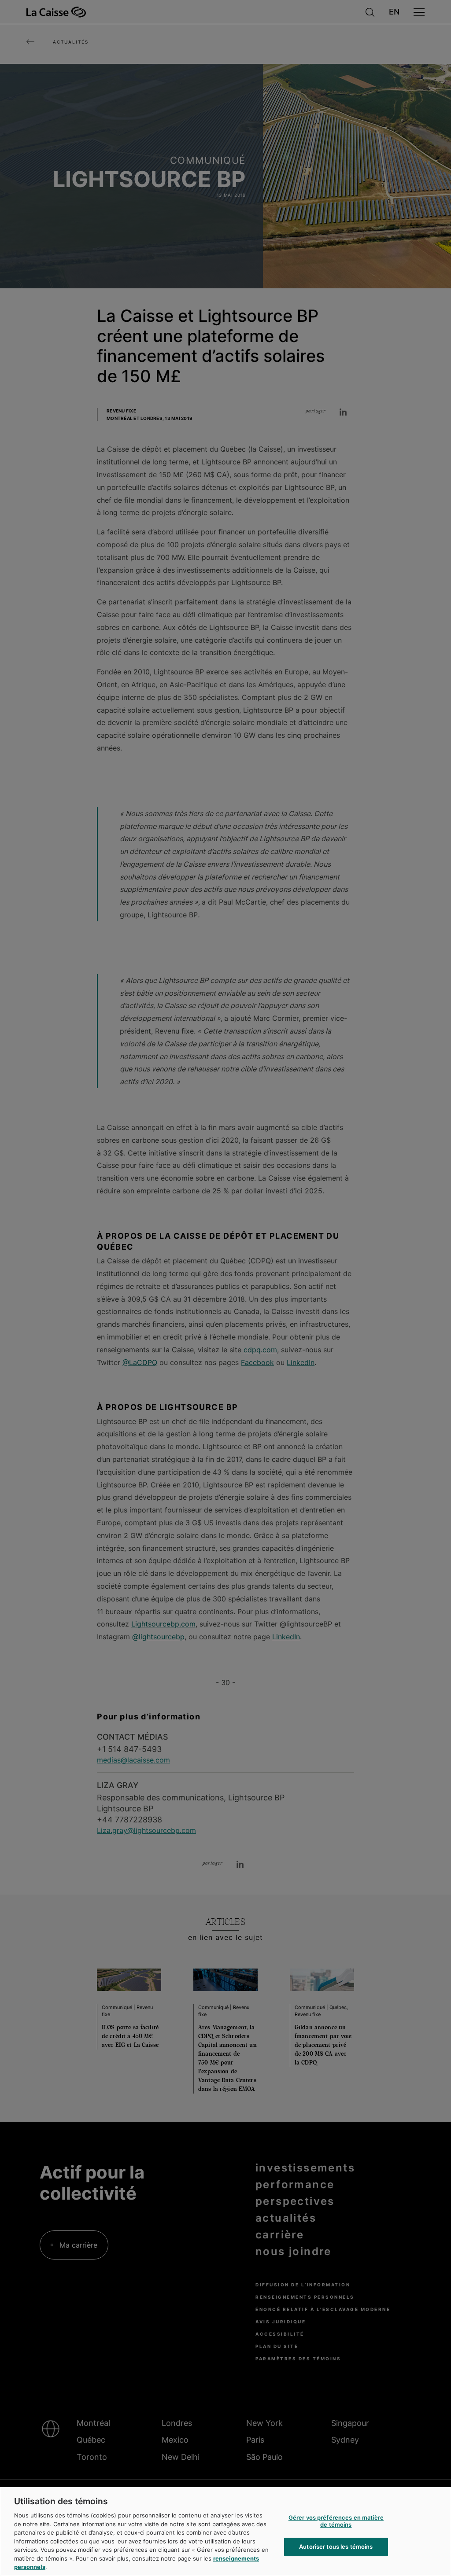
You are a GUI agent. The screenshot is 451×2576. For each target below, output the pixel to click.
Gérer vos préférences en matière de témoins (336, 2521)
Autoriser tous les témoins (336, 2547)
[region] (225, 2532)
